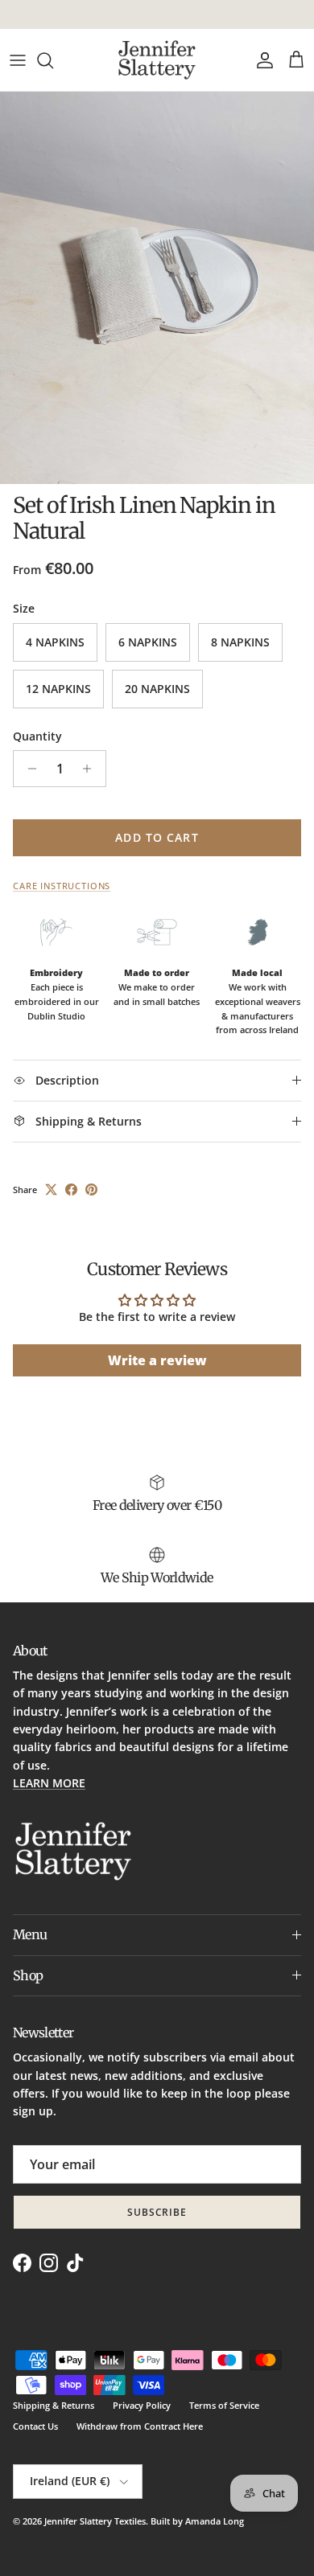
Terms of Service (224, 2405)
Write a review (157, 1360)
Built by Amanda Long (197, 2521)
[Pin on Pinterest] (91, 1190)
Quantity (37, 736)
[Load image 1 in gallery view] (157, 287)
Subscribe (157, 2212)
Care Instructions (62, 886)
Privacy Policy (142, 2405)
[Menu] (18, 60)
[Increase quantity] (91, 769)
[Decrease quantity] (28, 769)
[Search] (53, 60)
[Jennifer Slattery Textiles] (157, 60)
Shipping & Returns (54, 2405)
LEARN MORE (49, 1783)
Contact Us (35, 2426)
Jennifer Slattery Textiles (95, 2521)
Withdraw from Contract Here (140, 2426)
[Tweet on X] (51, 1190)
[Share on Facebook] (71, 1190)
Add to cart (157, 837)
